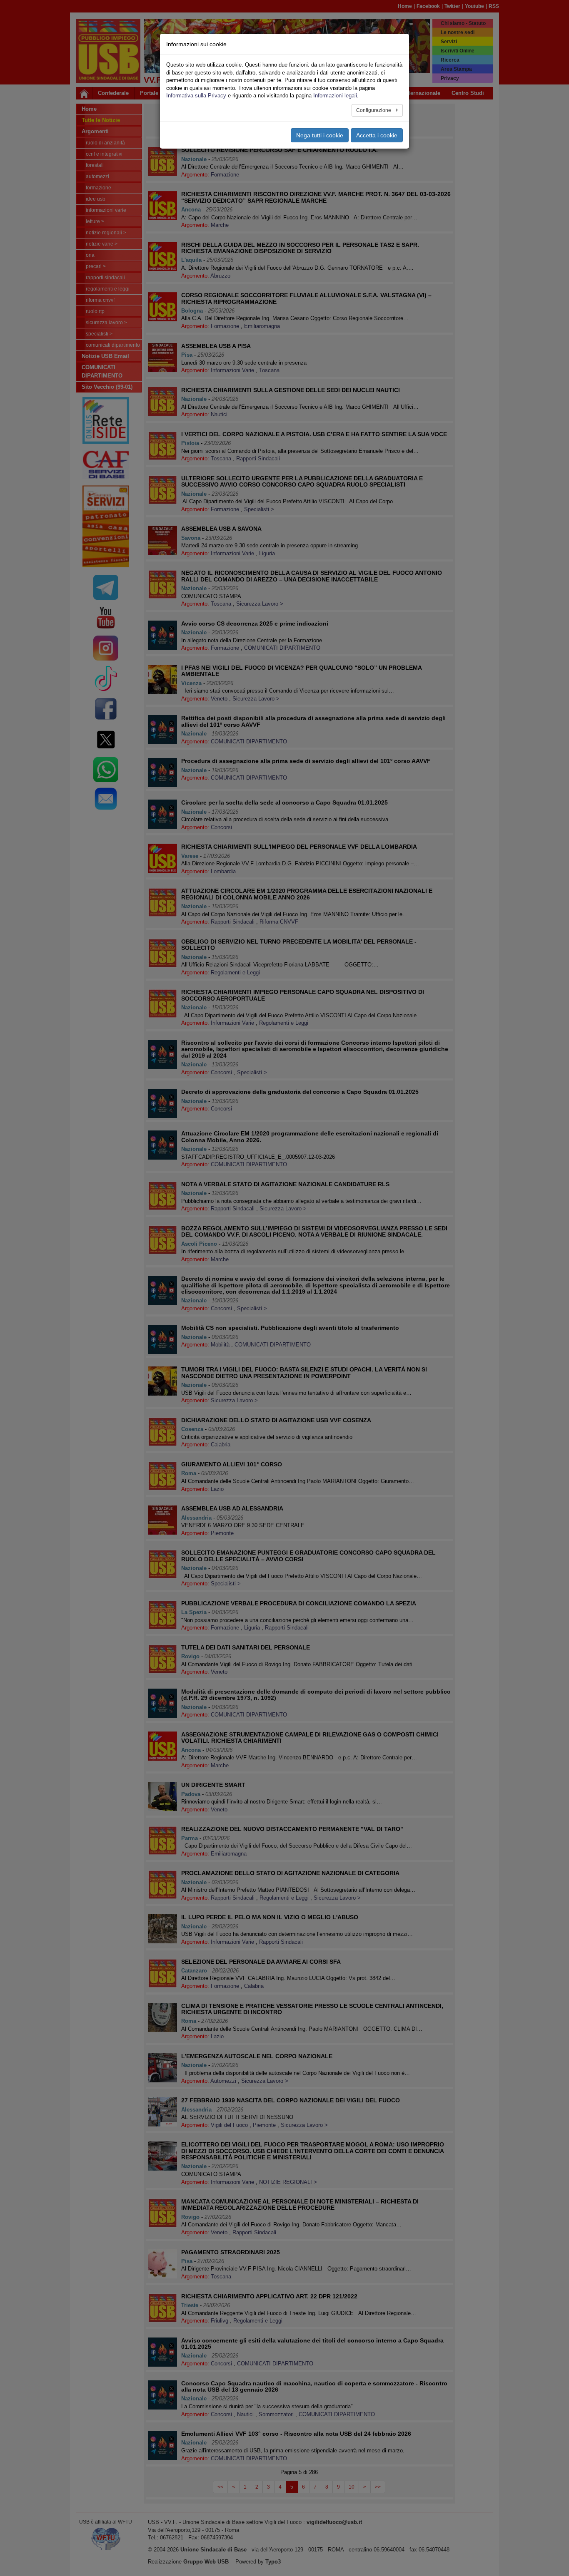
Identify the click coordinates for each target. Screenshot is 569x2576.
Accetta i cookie (377, 135)
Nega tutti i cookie (320, 135)
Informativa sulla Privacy (196, 96)
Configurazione (374, 110)
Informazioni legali (335, 96)
